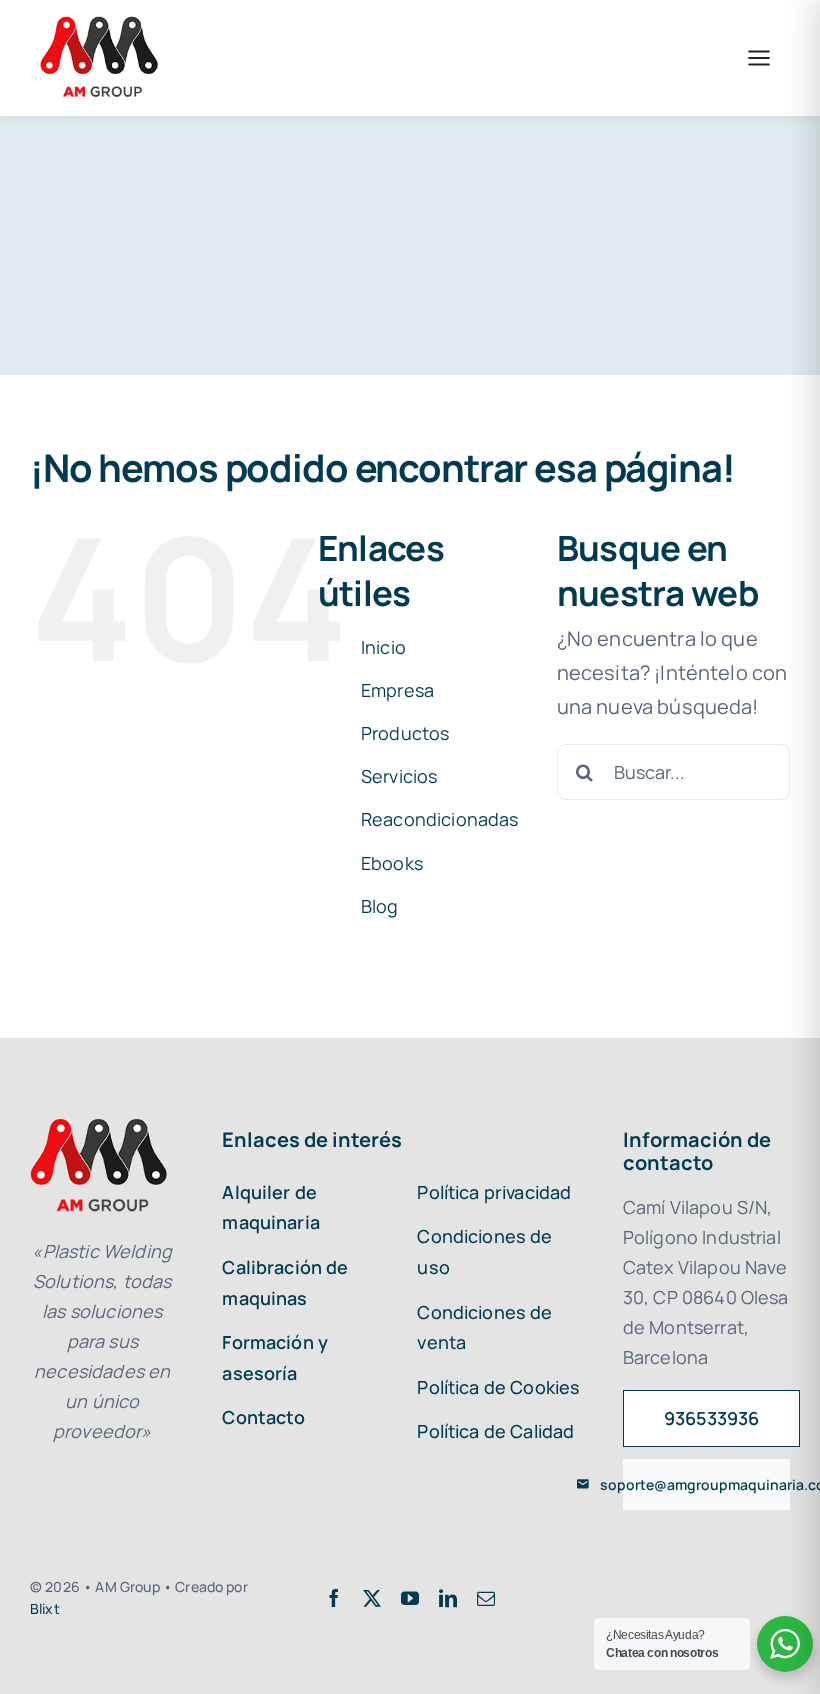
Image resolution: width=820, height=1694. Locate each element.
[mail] (486, 1598)
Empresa (397, 690)
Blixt (45, 1608)
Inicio (383, 647)
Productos (405, 733)
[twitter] (372, 1598)
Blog (380, 906)
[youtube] (410, 1598)
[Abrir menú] (759, 58)
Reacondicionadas (440, 819)
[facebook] (334, 1598)
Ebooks (392, 863)
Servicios (399, 776)
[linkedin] (448, 1598)
